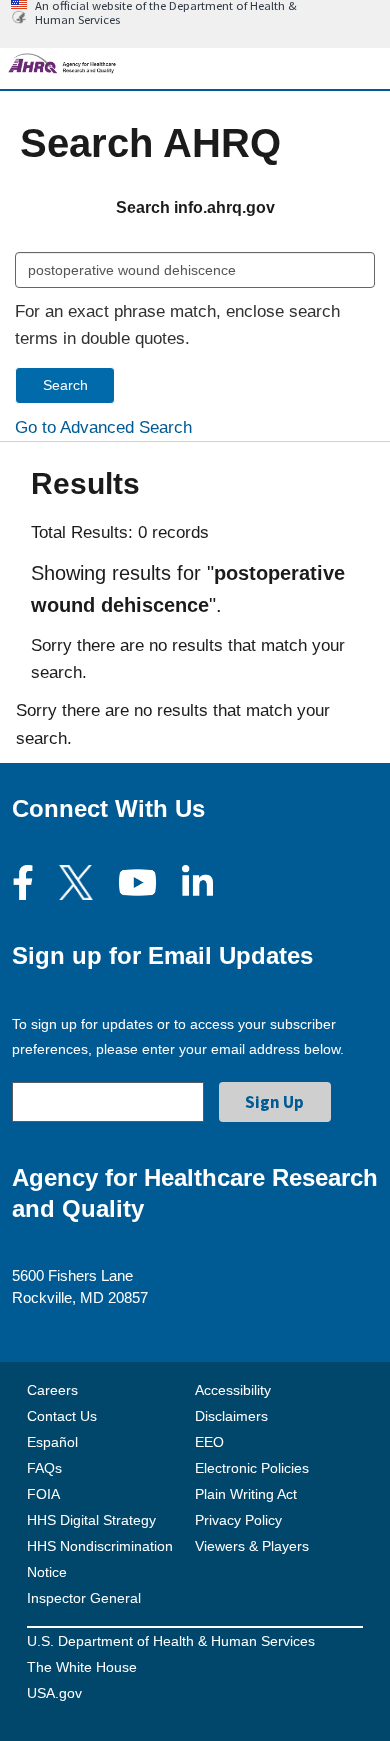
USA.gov (54, 1693)
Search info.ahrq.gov (195, 207)
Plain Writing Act (246, 1494)
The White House (82, 1667)
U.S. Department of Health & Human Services (171, 1641)
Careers (52, 1390)
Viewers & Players (252, 1546)
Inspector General (84, 1598)
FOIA (43, 1494)
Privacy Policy (238, 1520)
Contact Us (62, 1416)
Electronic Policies (252, 1468)
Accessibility (233, 1390)
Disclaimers (231, 1416)
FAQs (44, 1468)
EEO (209, 1442)
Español (52, 1442)
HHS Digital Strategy (91, 1520)
